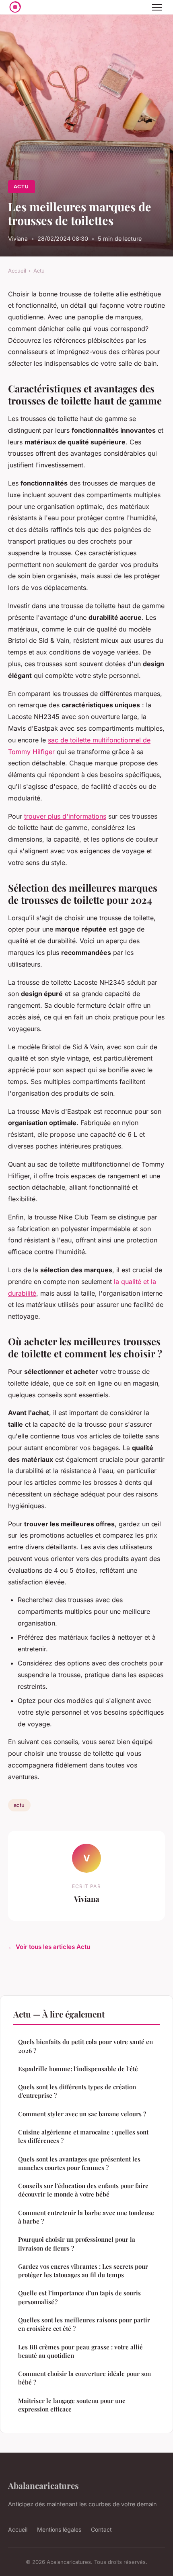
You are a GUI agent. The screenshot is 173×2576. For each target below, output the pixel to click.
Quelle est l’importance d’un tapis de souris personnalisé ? (79, 2297)
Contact (101, 2529)
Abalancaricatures (43, 2485)
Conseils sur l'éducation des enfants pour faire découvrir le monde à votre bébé (83, 2190)
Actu (21, 187)
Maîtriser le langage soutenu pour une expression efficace (72, 2405)
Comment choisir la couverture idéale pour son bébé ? (84, 2378)
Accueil (17, 271)
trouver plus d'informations (65, 816)
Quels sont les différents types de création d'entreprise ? (77, 2091)
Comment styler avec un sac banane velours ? (82, 2114)
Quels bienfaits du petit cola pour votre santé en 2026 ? (85, 2046)
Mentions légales (59, 2529)
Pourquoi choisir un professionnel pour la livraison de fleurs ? (77, 2244)
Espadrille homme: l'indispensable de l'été (78, 2069)
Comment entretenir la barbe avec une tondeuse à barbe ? (86, 2217)
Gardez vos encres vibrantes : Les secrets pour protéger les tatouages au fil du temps (83, 2271)
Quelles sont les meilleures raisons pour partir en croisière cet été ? (84, 2324)
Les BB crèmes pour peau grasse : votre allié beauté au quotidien (80, 2351)
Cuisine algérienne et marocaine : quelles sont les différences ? (83, 2136)
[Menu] (157, 7)
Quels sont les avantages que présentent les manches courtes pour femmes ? (79, 2163)
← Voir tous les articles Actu (49, 1947)
